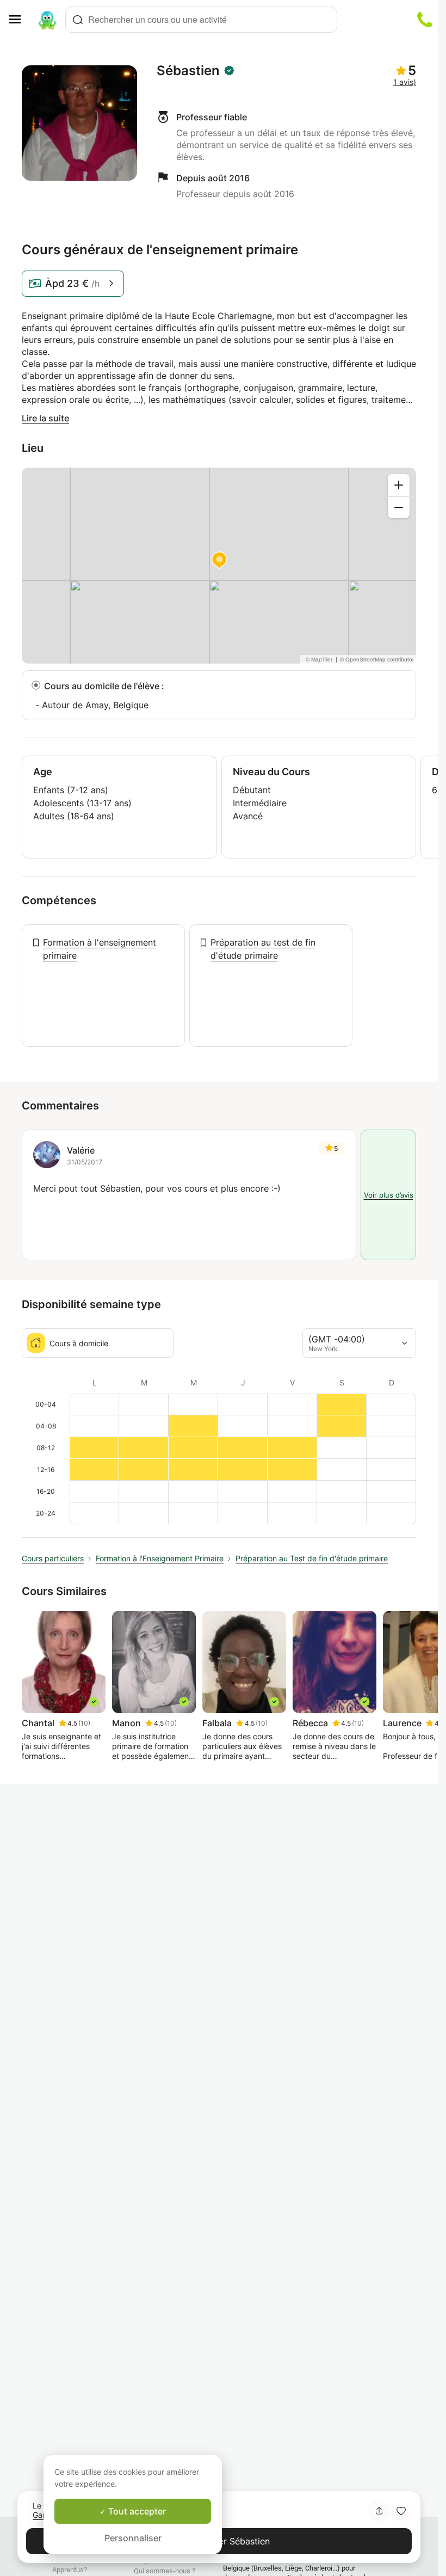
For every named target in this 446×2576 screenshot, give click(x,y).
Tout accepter (136, 2511)
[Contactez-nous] (425, 20)
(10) (84, 1723)
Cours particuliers (53, 1558)
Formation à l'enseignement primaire (100, 949)
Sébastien (188, 71)
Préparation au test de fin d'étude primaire (263, 949)
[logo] (47, 20)
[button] (401, 2511)
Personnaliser (133, 2538)
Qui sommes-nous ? (165, 2571)
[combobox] (201, 20)
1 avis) (405, 82)
